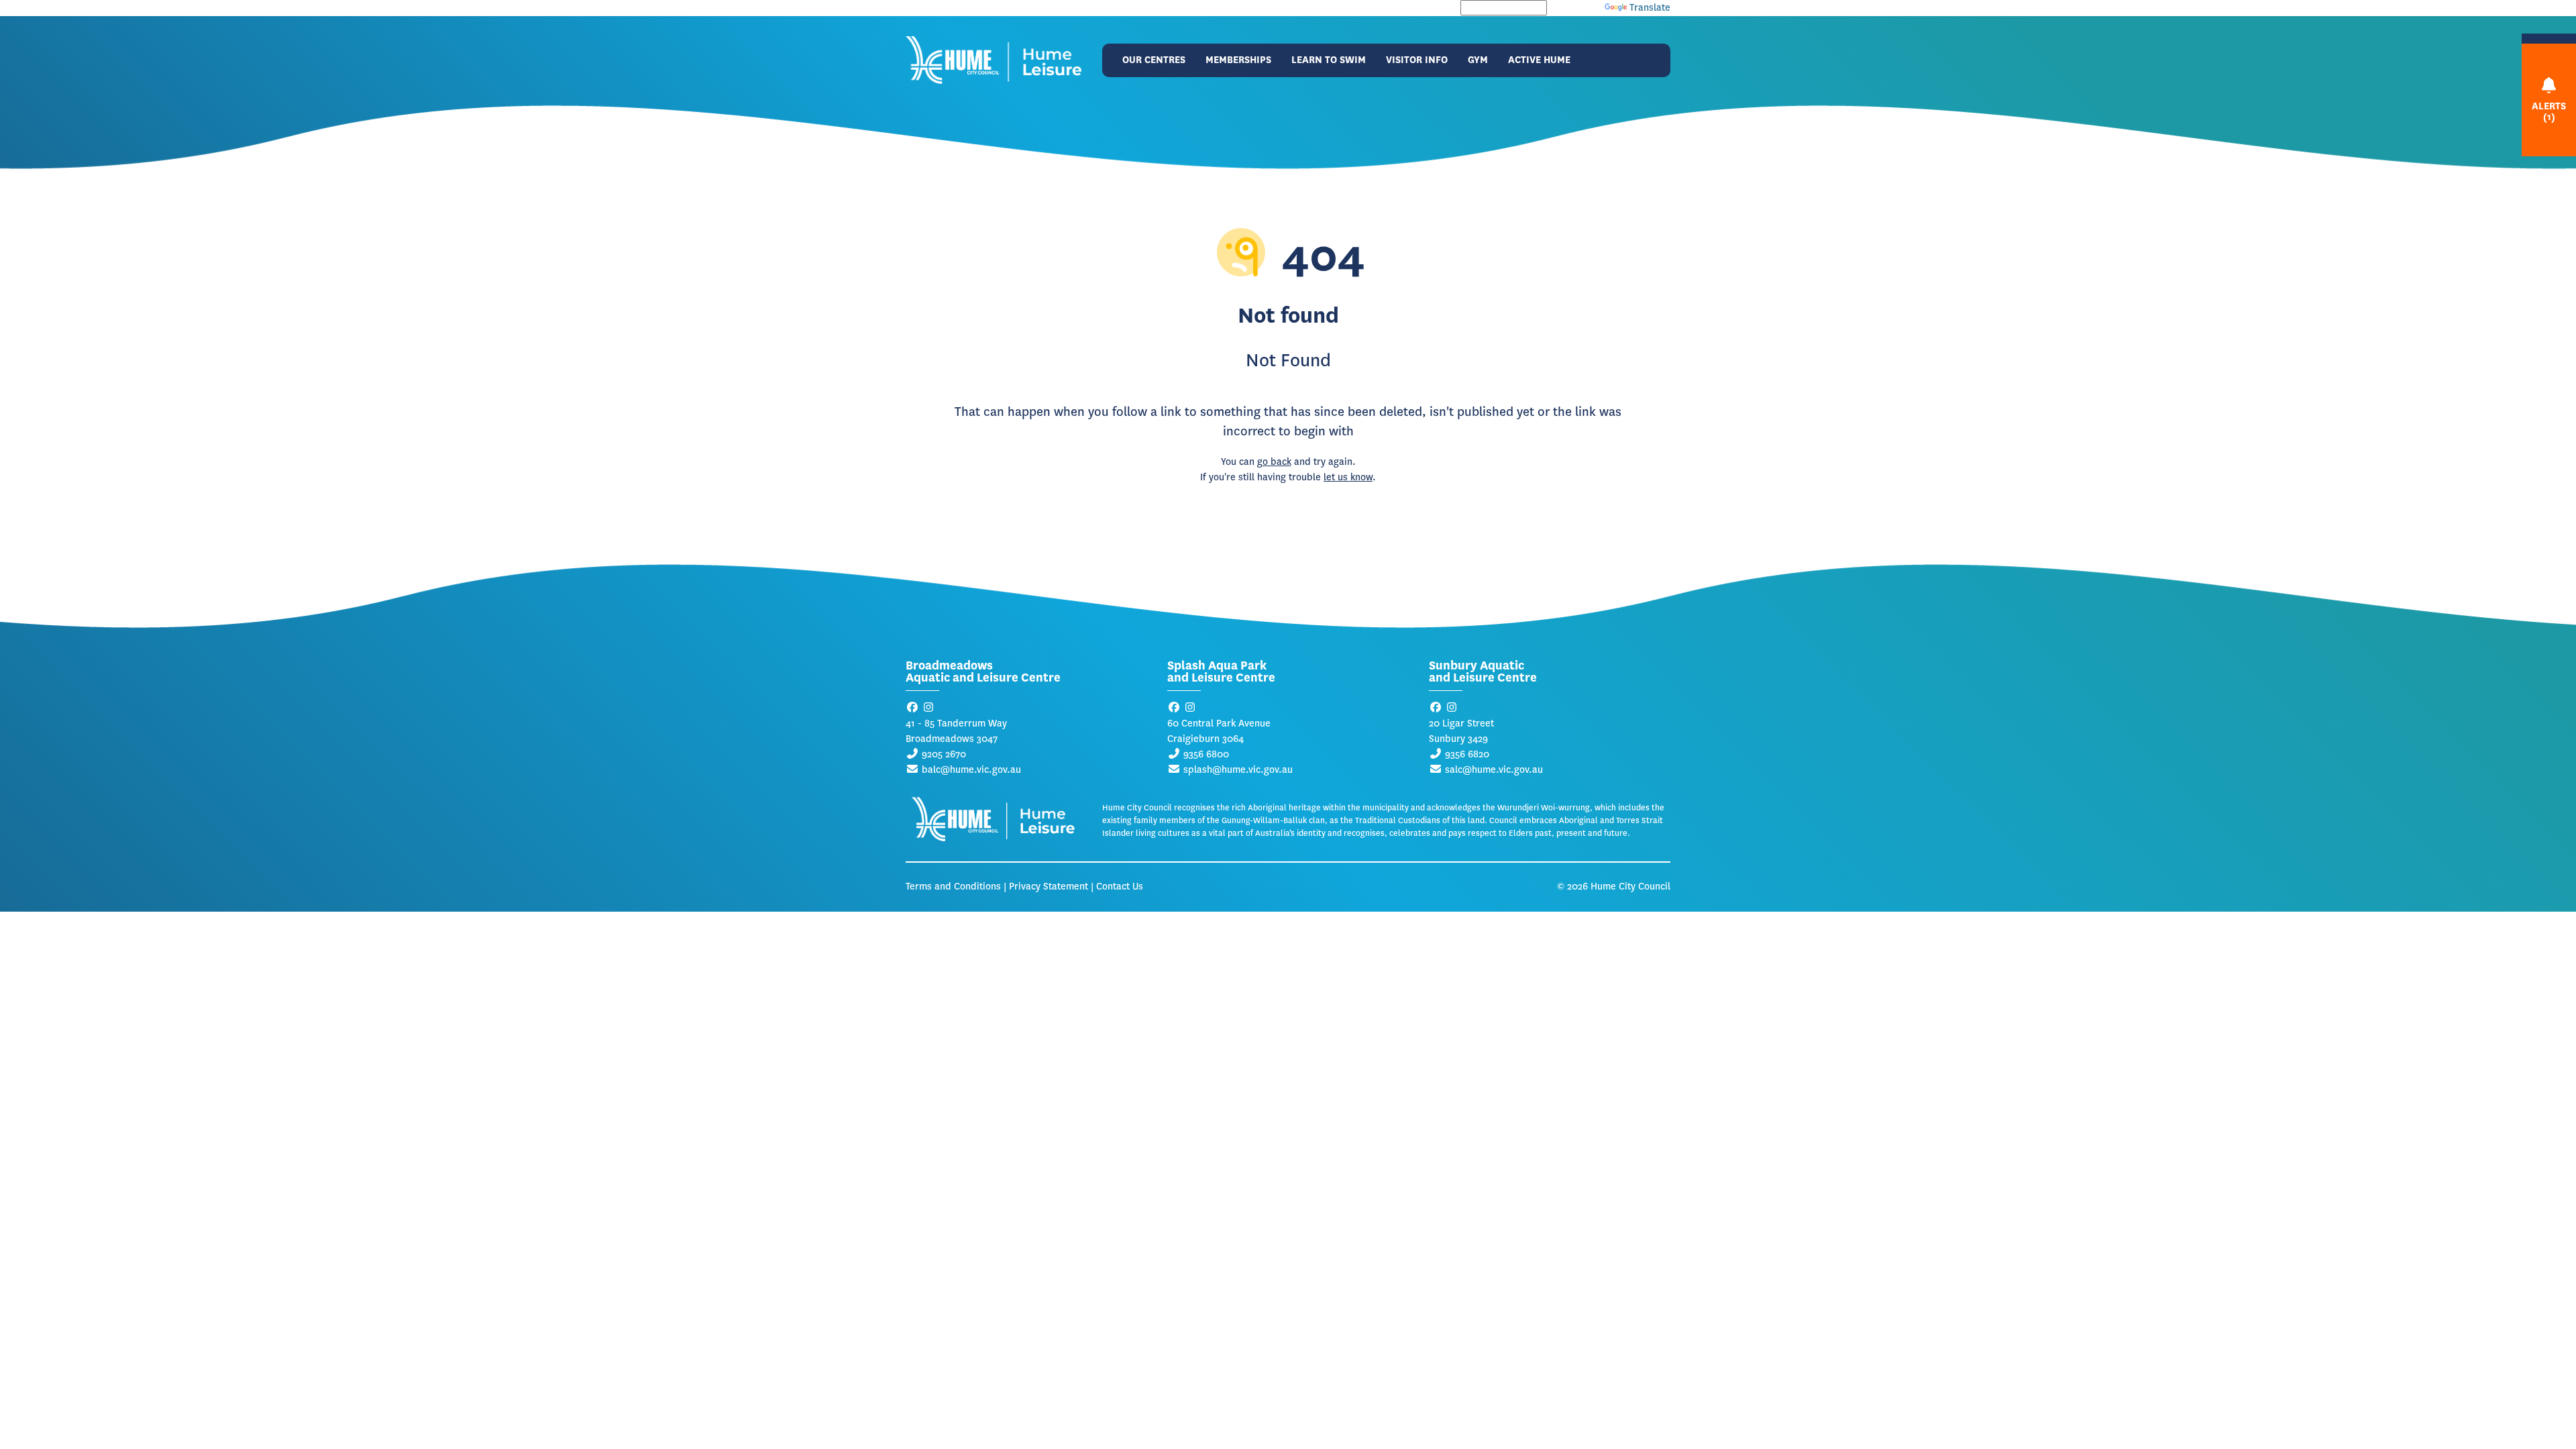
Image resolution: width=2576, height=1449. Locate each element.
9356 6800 (1206, 754)
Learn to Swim (1329, 60)
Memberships (1238, 60)
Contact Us (1120, 887)
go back (1274, 462)
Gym (1478, 60)
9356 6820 (1467, 754)
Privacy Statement (1049, 887)
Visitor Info (1417, 60)
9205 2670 (944, 754)
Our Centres (1154, 60)
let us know (1348, 477)
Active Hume (1539, 60)
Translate (1650, 8)
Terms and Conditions (953, 887)
